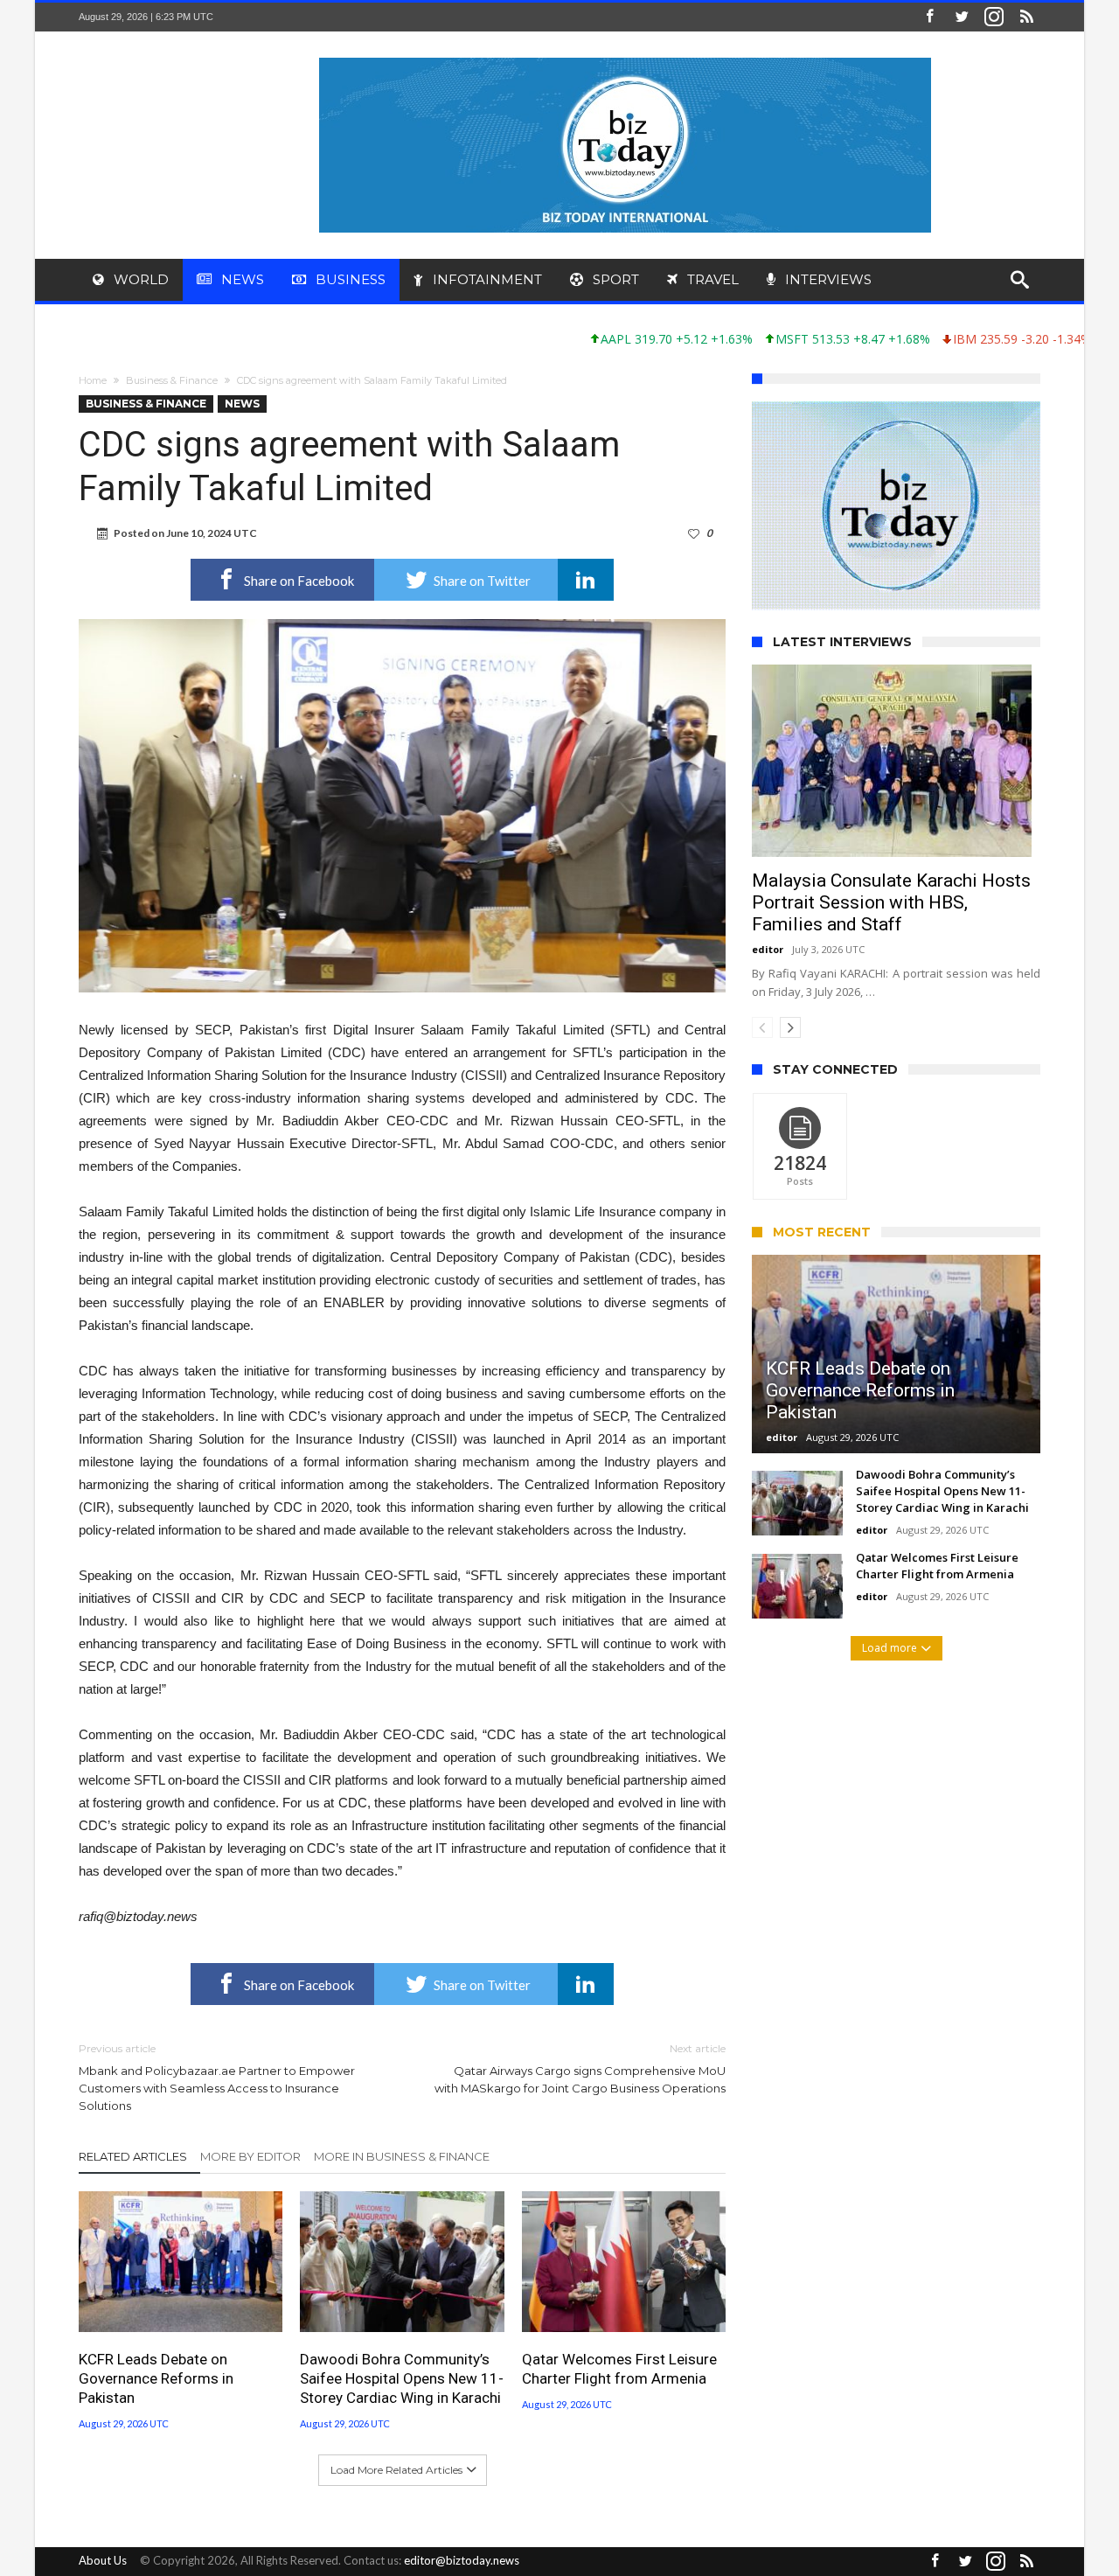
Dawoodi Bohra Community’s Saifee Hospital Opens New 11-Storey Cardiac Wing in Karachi (402, 2378)
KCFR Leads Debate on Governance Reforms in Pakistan (156, 2378)
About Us (103, 2560)
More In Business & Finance (402, 2156)
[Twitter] (962, 17)
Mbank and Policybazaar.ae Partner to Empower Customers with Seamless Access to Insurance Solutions (217, 2077)
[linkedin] (586, 580)
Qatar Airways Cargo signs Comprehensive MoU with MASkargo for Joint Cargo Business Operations (580, 2068)
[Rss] (1026, 17)
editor (768, 900)
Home (93, 380)
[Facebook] (929, 17)
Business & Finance (172, 380)
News (242, 404)
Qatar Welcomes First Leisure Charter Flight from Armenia (619, 2369)
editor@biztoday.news (462, 2560)
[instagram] (994, 17)
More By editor (250, 2156)
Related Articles (133, 2156)
